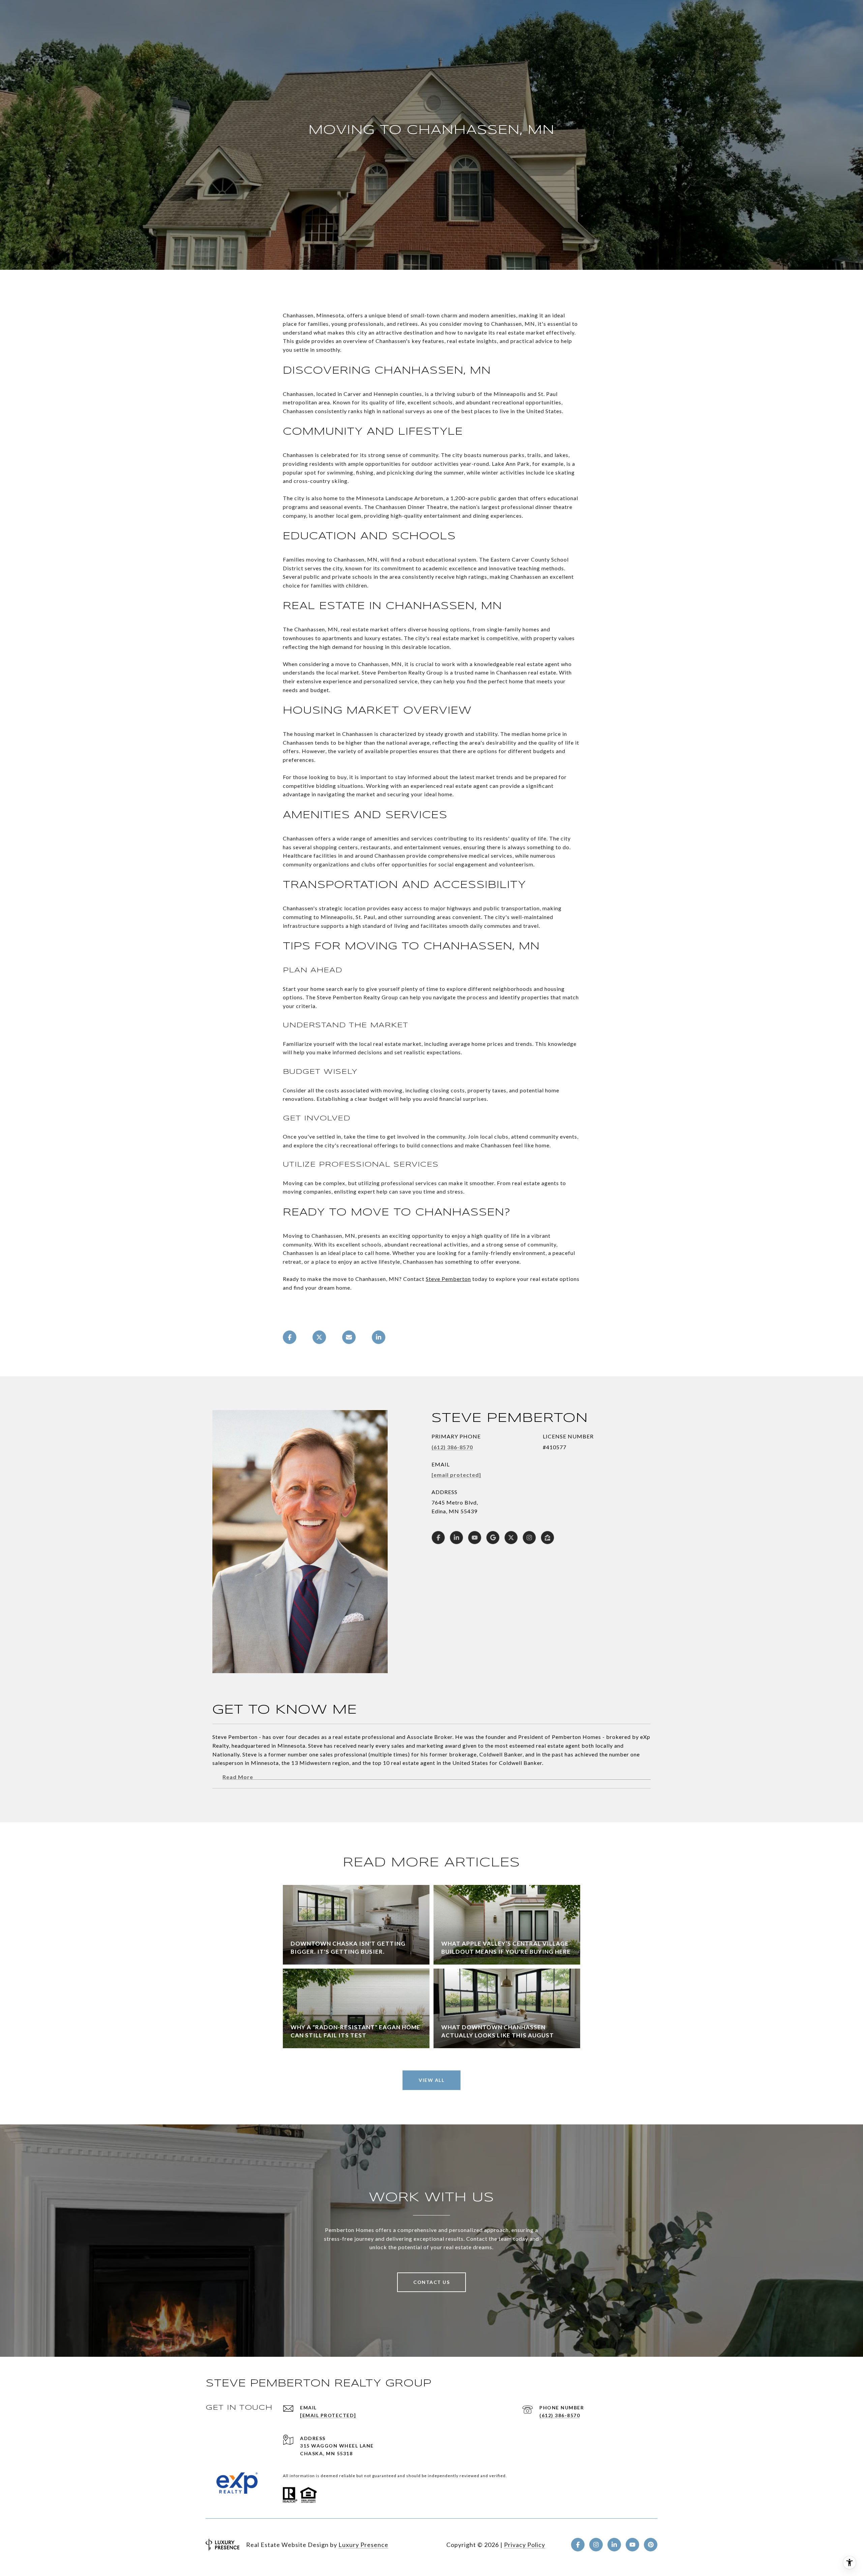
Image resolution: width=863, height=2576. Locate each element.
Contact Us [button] (431, 2282)
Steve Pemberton (448, 1279)
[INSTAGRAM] (529, 1538)
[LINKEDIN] (456, 1538)
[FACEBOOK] (438, 1538)
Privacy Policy (525, 2545)
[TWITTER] (511, 1538)
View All (431, 2080)
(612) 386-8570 (452, 1447)
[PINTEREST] (651, 2545)
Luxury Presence (363, 2545)
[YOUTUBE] (475, 1538)
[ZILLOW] (547, 1538)
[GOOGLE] (493, 1538)
